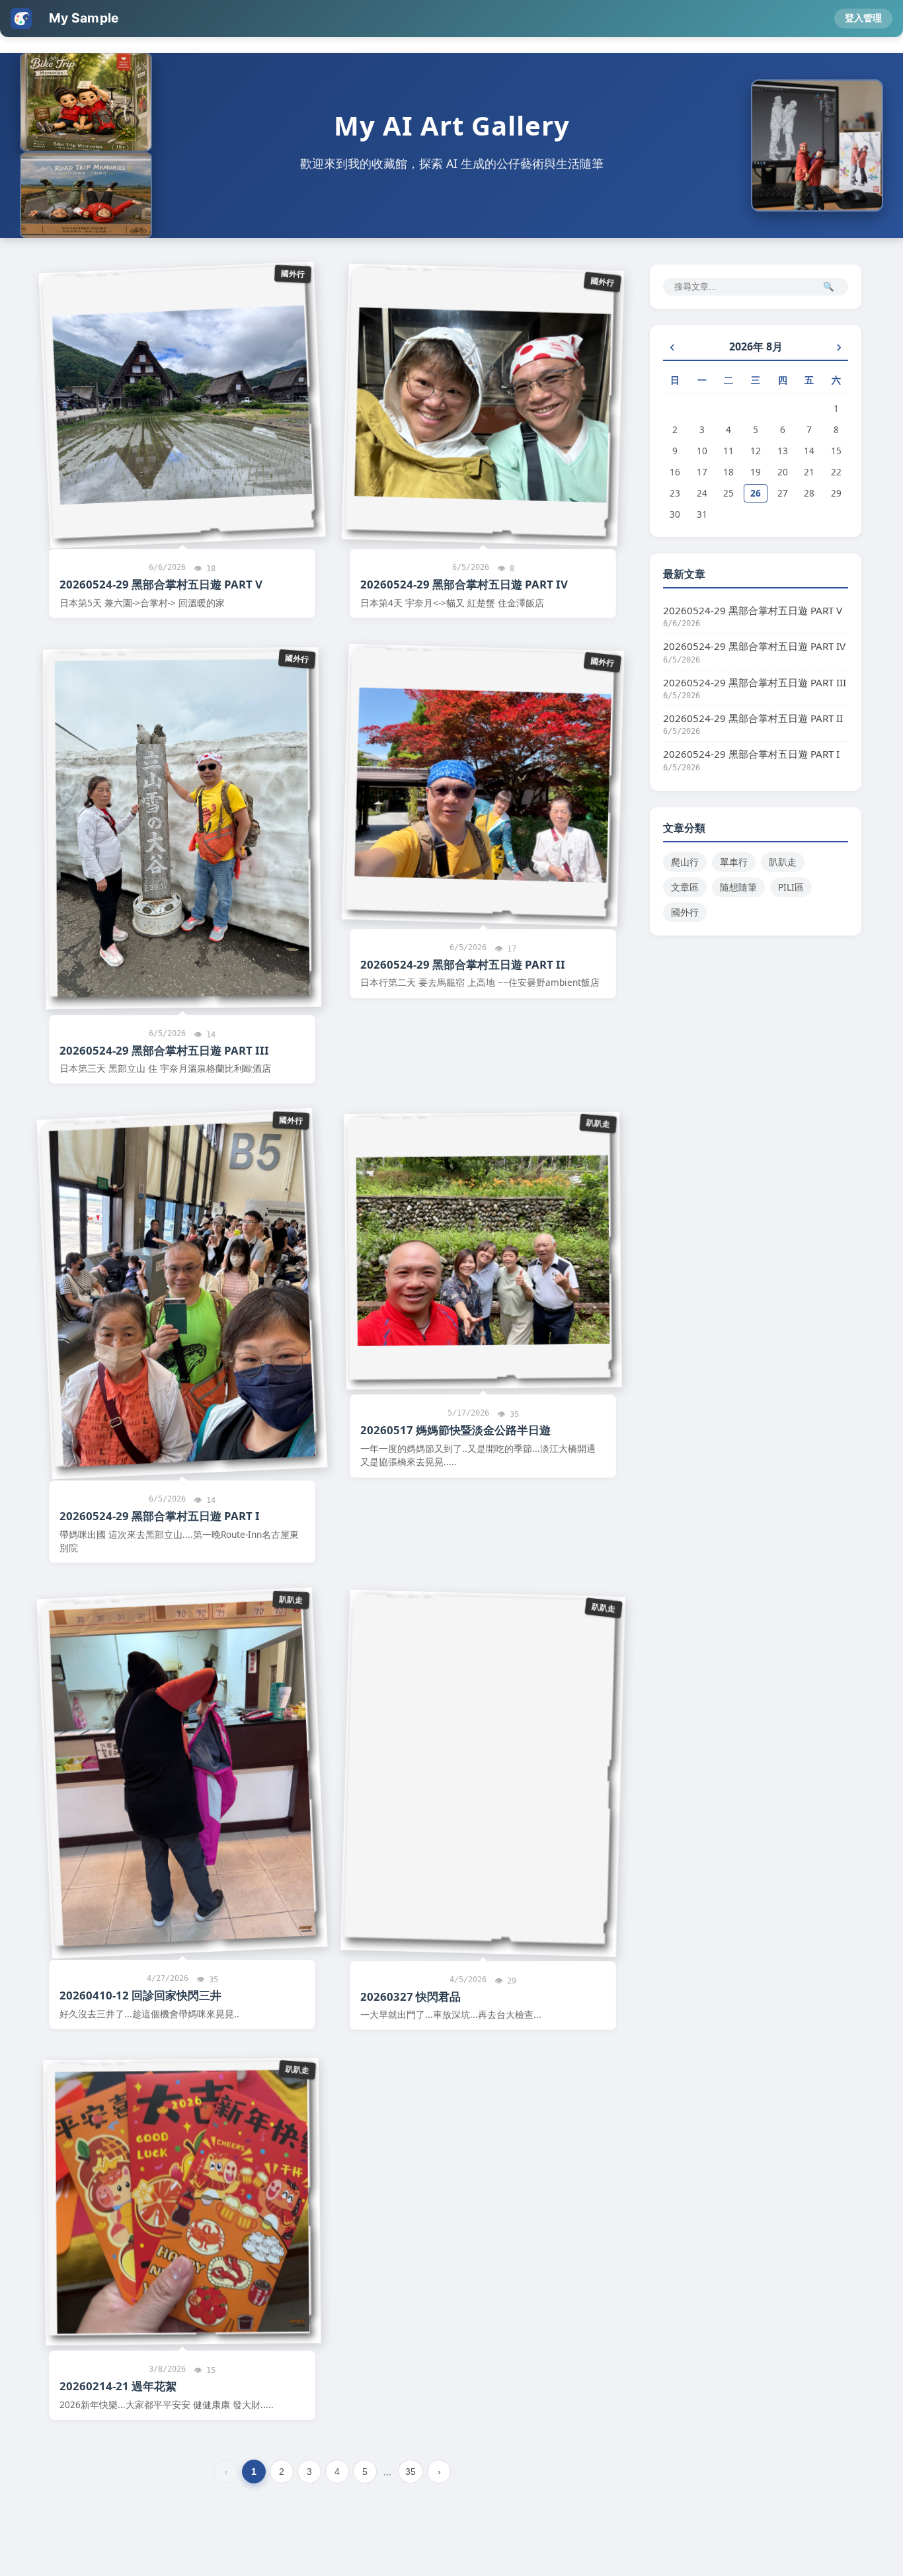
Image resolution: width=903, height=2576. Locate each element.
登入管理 (863, 18)
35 (411, 2472)
